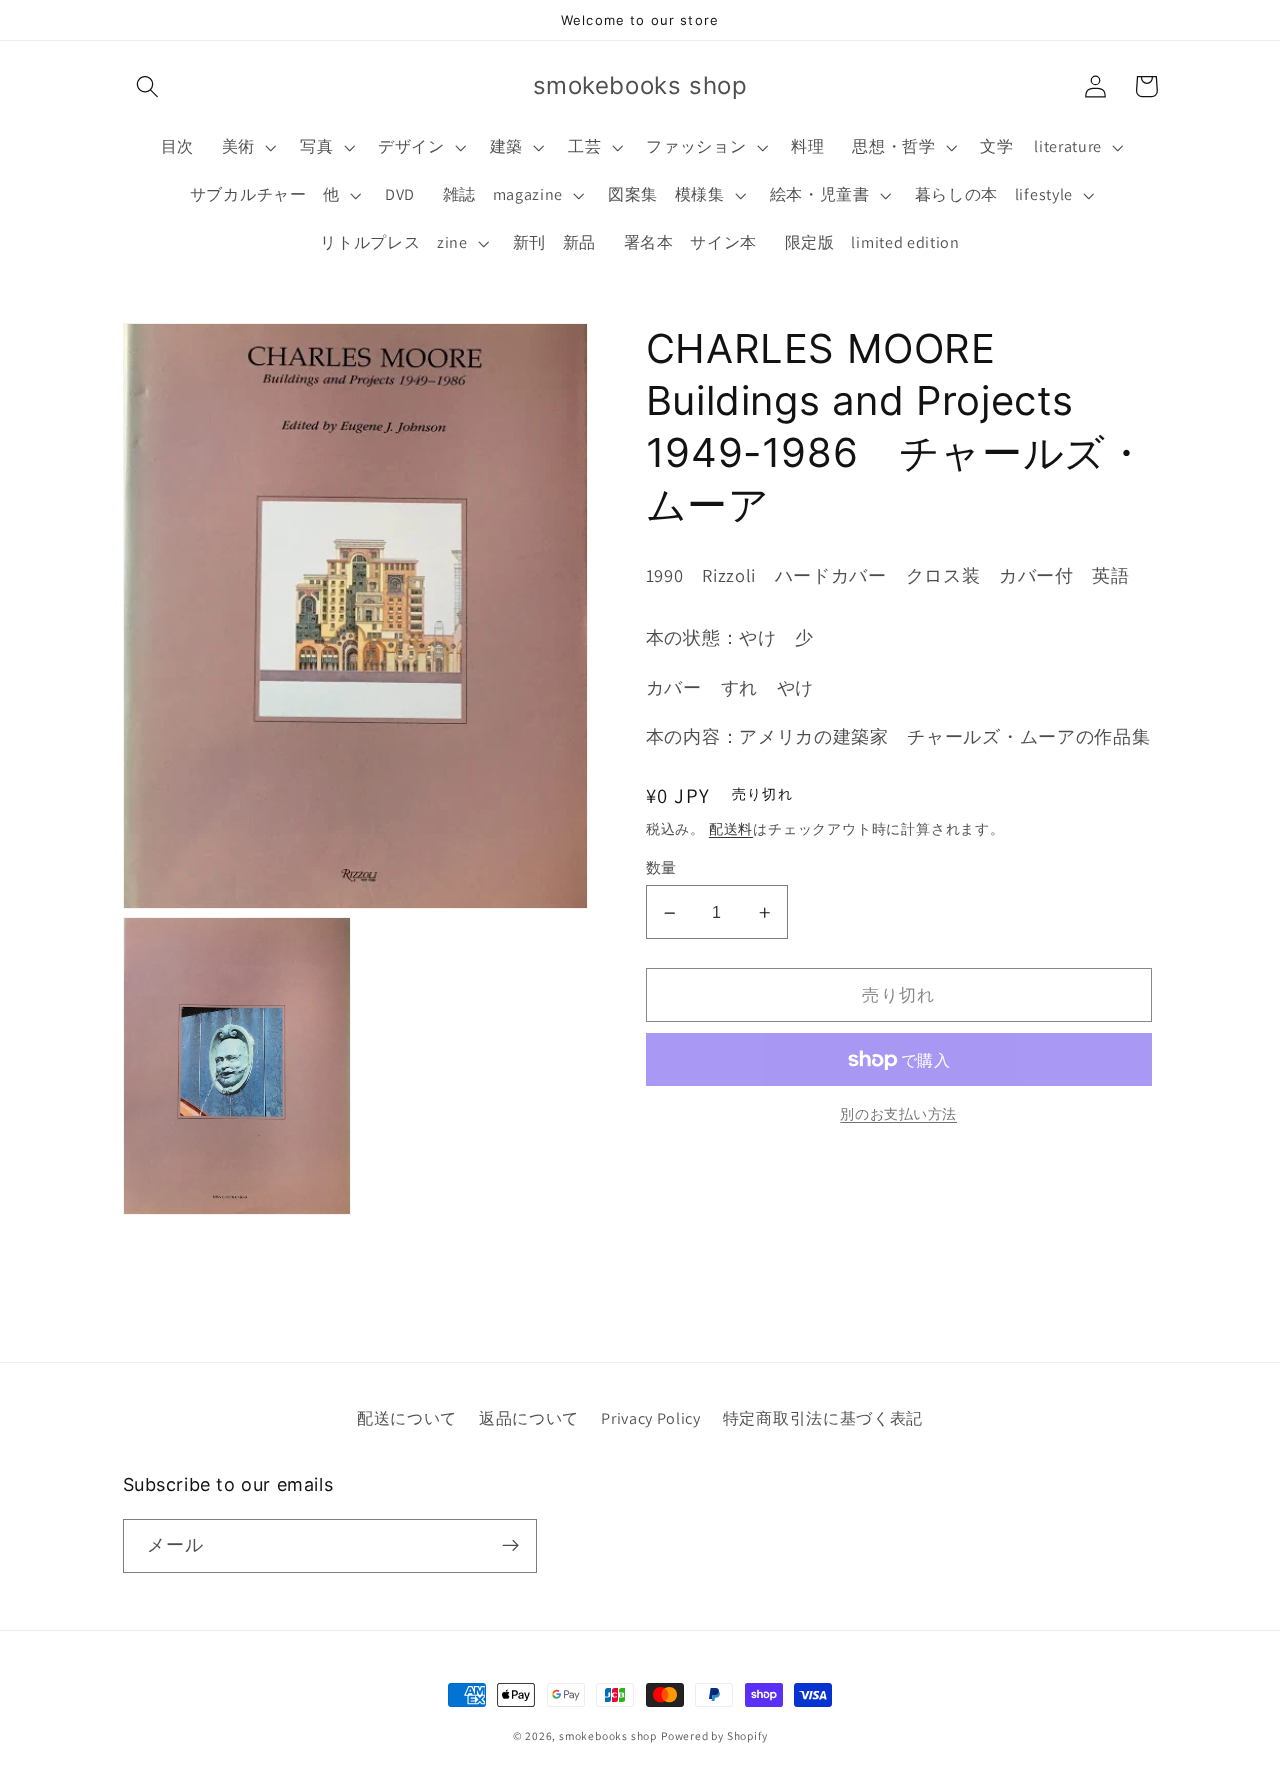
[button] (148, 86)
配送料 (731, 829)
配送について (407, 1418)
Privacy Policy (651, 1418)
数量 (661, 868)
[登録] (510, 1546)
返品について (529, 1418)
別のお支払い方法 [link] (898, 1114)
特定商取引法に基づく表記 (823, 1418)
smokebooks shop (608, 1735)
